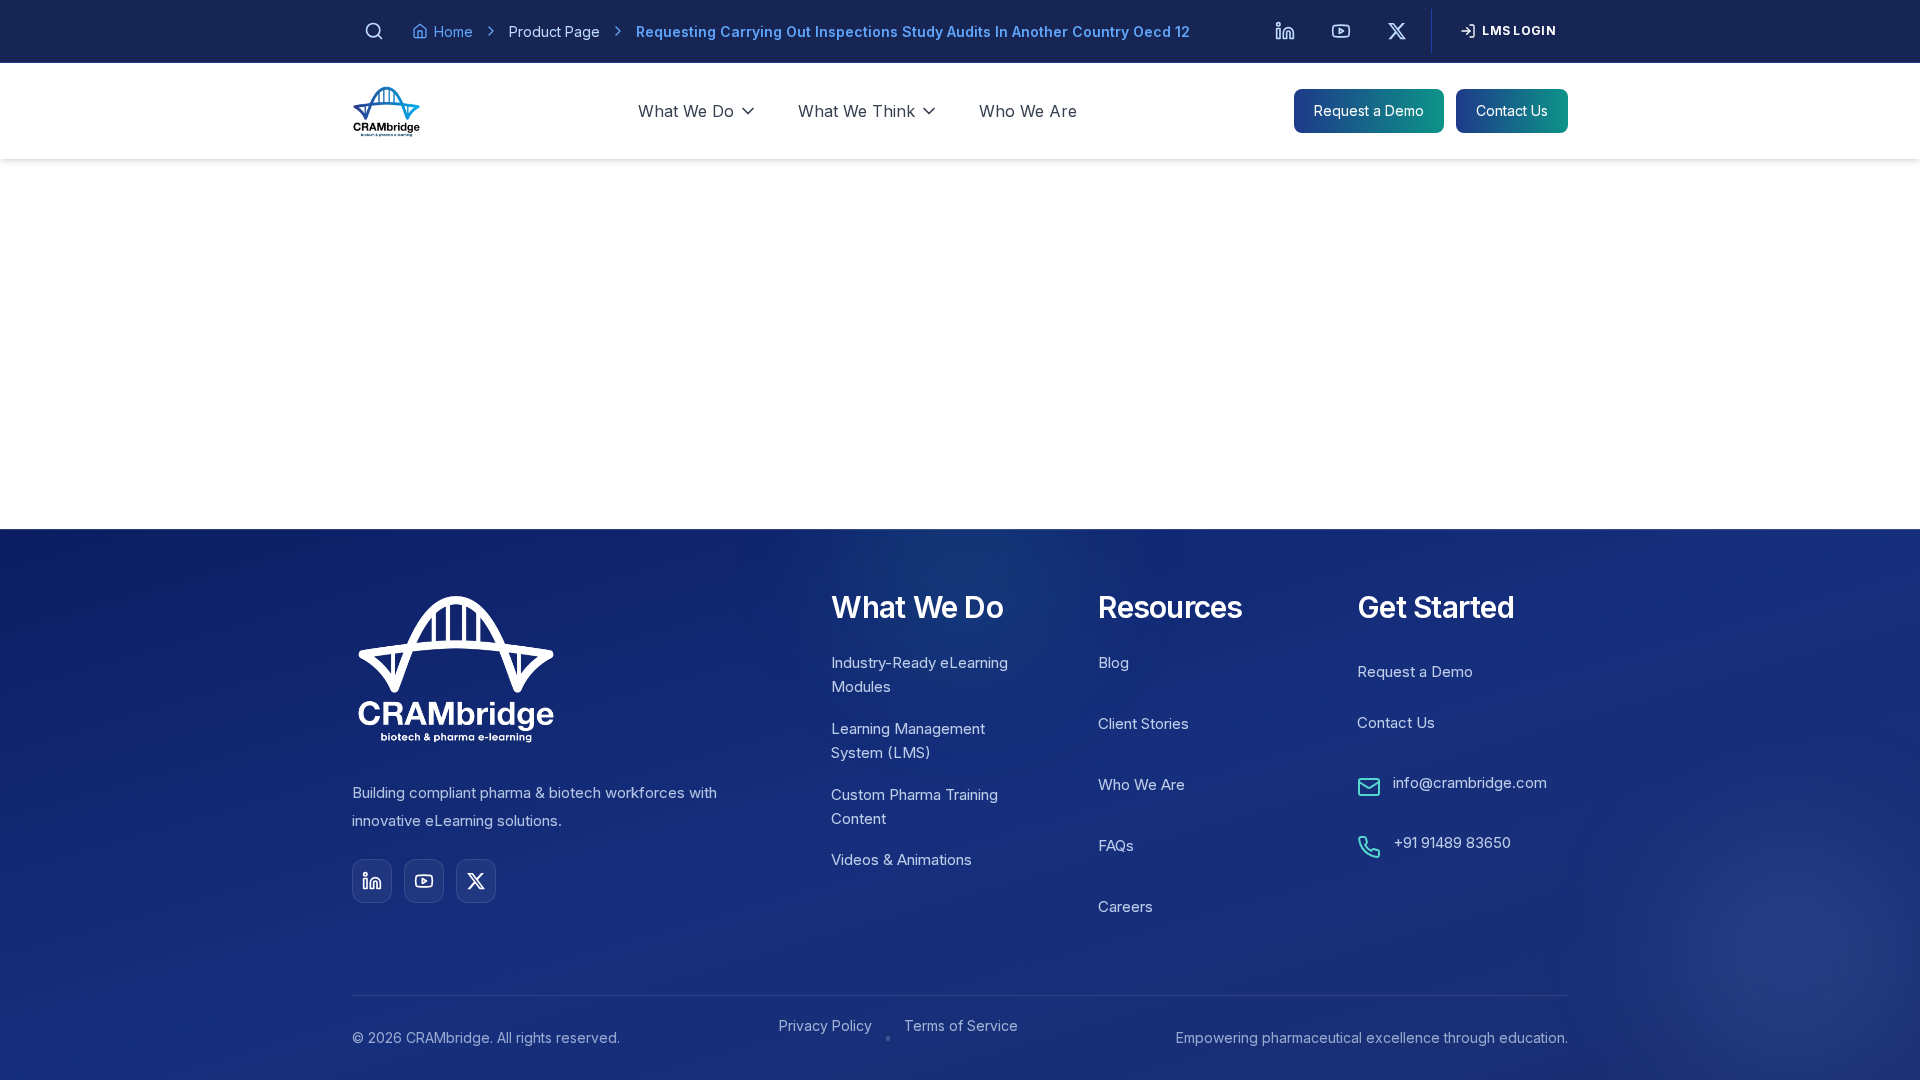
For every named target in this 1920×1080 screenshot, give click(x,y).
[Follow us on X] (476, 881)
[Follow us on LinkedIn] (372, 881)
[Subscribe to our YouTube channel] (424, 881)
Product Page (554, 31)
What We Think (856, 111)
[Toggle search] (374, 31)
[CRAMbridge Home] (386, 111)
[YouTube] (1341, 31)
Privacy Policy (825, 1025)
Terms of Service (961, 1025)
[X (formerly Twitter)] (1397, 31)
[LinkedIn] (1285, 31)
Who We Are (1028, 111)
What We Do (686, 111)
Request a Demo (1369, 110)
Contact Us (1512, 110)
